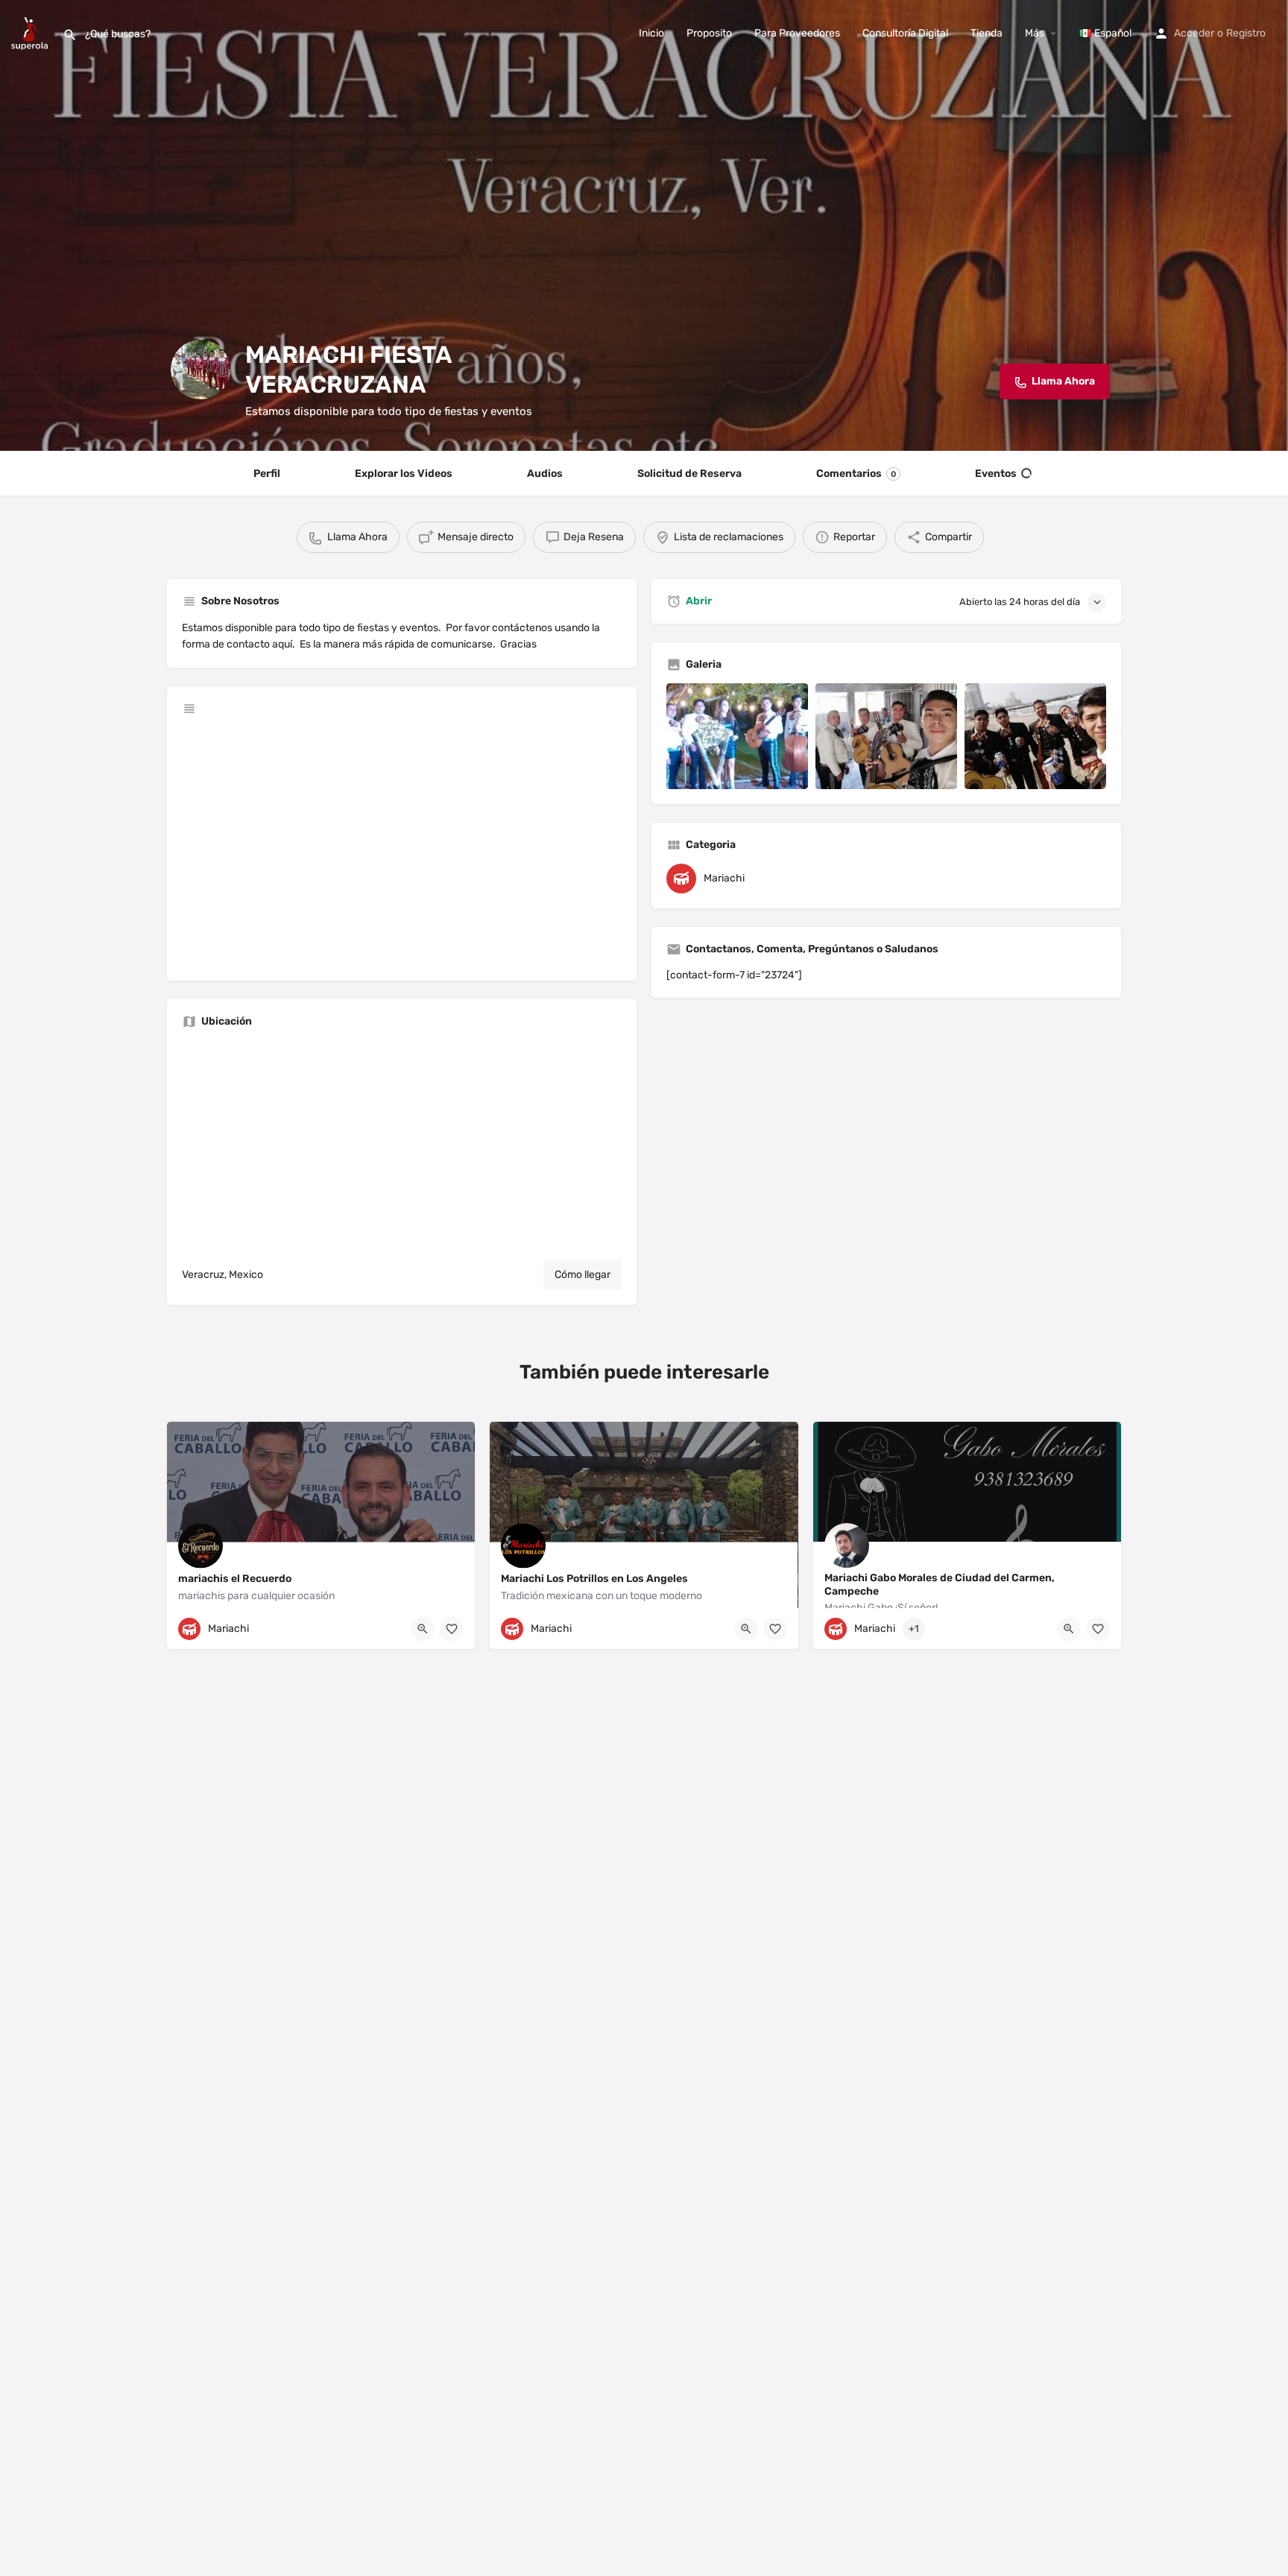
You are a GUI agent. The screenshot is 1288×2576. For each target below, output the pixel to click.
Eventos (996, 474)
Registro (1246, 33)
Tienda (986, 33)
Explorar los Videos (404, 474)
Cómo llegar (583, 1275)
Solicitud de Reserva (689, 474)
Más (1035, 33)
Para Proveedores (797, 33)
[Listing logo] (201, 370)
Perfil (267, 474)
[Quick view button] (423, 1629)
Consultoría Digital (905, 33)
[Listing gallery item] (737, 737)
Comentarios (856, 474)
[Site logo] (31, 32)
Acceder (1194, 33)
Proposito (709, 33)
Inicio (651, 33)
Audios (545, 474)
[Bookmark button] (452, 1629)
